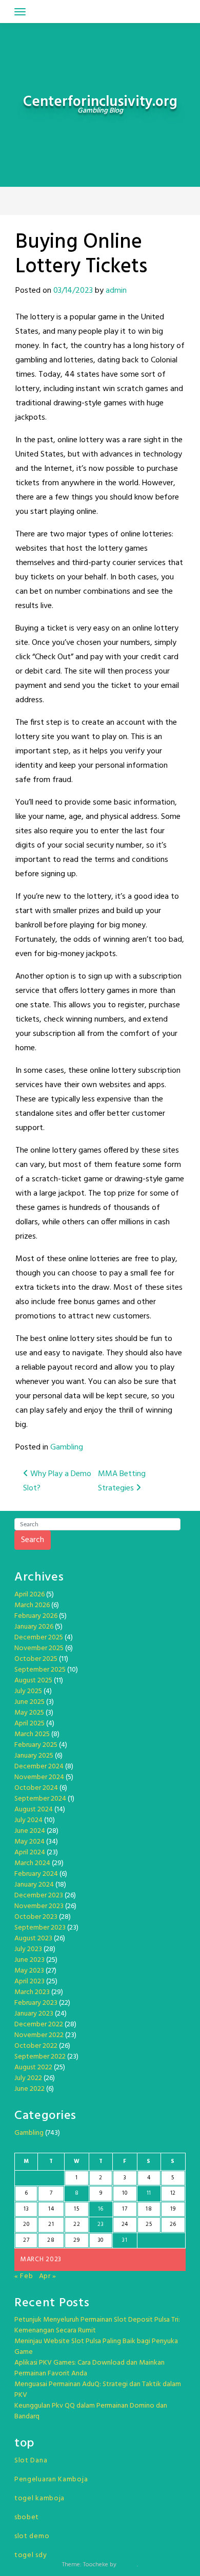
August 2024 (34, 1810)
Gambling (67, 1447)
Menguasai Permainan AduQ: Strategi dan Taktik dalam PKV (98, 2390)
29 (76, 2240)
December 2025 (39, 1638)
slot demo (32, 2536)
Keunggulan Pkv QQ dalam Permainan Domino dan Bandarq (91, 2411)
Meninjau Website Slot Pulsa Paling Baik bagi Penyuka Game (96, 2347)
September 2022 (40, 2057)
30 (101, 2240)
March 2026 (32, 1605)
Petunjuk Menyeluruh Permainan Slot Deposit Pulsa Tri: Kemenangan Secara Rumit (97, 2325)
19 (173, 2209)
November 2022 (39, 2035)
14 (51, 2209)
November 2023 (39, 1906)
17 (125, 2209)
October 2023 (36, 1917)
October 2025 (36, 1659)
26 (173, 2224)
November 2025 (39, 1648)
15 (76, 2209)
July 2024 (28, 1820)
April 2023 (29, 1982)
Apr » (48, 2276)
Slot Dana (31, 2461)
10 (125, 2193)
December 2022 (39, 2025)
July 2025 (28, 1691)
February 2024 (36, 1874)
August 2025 (33, 1681)
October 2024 (36, 1788)
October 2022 (36, 2046)
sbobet (27, 2517)
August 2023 (33, 1939)
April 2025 (29, 1724)
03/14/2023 (73, 291)
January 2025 (34, 1756)
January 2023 (34, 2014)
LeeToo (127, 2565)
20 (26, 2224)
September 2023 (40, 1928)
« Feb (24, 2276)
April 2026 (29, 1595)
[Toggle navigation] (20, 12)
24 (125, 2224)
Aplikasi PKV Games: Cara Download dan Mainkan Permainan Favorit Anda (89, 2368)
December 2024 (39, 1767)
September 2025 (40, 1670)
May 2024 (29, 1842)
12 (173, 2193)
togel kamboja (39, 2498)
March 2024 (32, 1863)
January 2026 (34, 1627)
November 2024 (39, 1777)
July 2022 (28, 2078)
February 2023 (36, 2003)
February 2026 (36, 1616)
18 (149, 2209)
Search (33, 1540)
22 (77, 2224)
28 (51, 2240)
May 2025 (29, 1713)
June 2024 (30, 1831)
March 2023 (32, 1992)
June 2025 (29, 1702)
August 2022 (33, 2068)
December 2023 (39, 1896)
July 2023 (28, 1949)
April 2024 (30, 1853)
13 (26, 2209)
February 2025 (36, 1745)
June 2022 (29, 2089)
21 (51, 2224)
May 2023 (29, 1971)
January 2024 (34, 1885)
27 (26, 2240)
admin (116, 291)
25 (149, 2224)
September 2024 (40, 1799)
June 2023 (29, 1960)
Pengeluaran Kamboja (51, 2480)
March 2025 (32, 1734)
